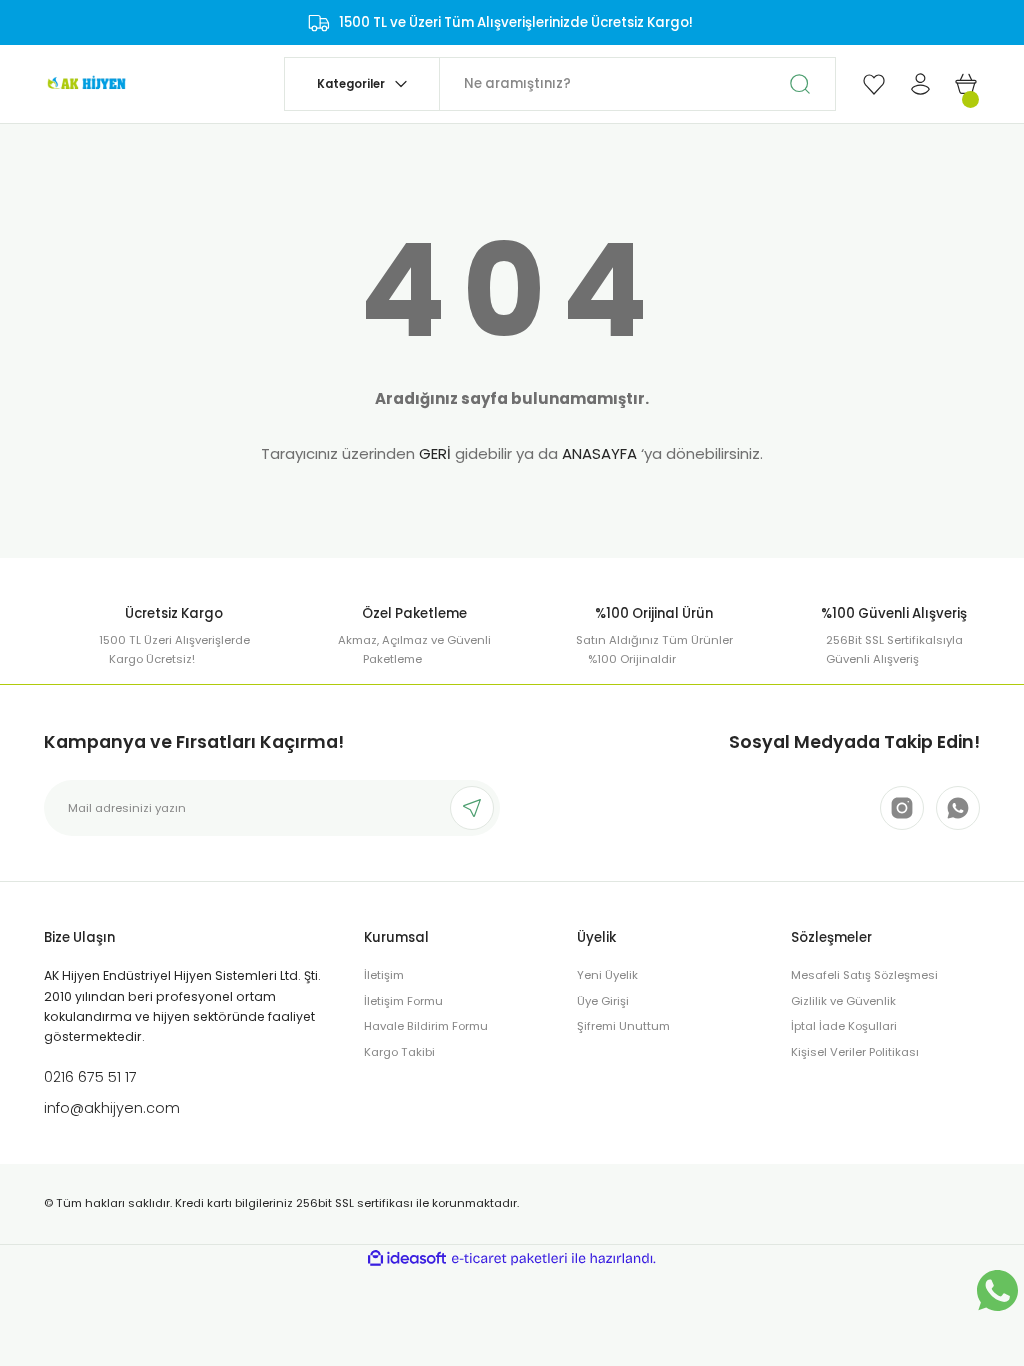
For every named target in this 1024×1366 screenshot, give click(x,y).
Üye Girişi (603, 1001)
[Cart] (966, 84)
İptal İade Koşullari (844, 1026)
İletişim (384, 975)
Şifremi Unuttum (623, 1026)
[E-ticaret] (509, 1258)
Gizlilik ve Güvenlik (843, 1001)
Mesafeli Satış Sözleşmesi (864, 975)
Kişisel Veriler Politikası (855, 1052)
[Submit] (472, 808)
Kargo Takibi (399, 1052)
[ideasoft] (407, 1259)
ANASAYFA (599, 453)
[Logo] (85, 83)
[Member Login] (920, 84)
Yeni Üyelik (607, 975)
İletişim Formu (403, 1001)
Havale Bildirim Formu (426, 1026)
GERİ (435, 453)
